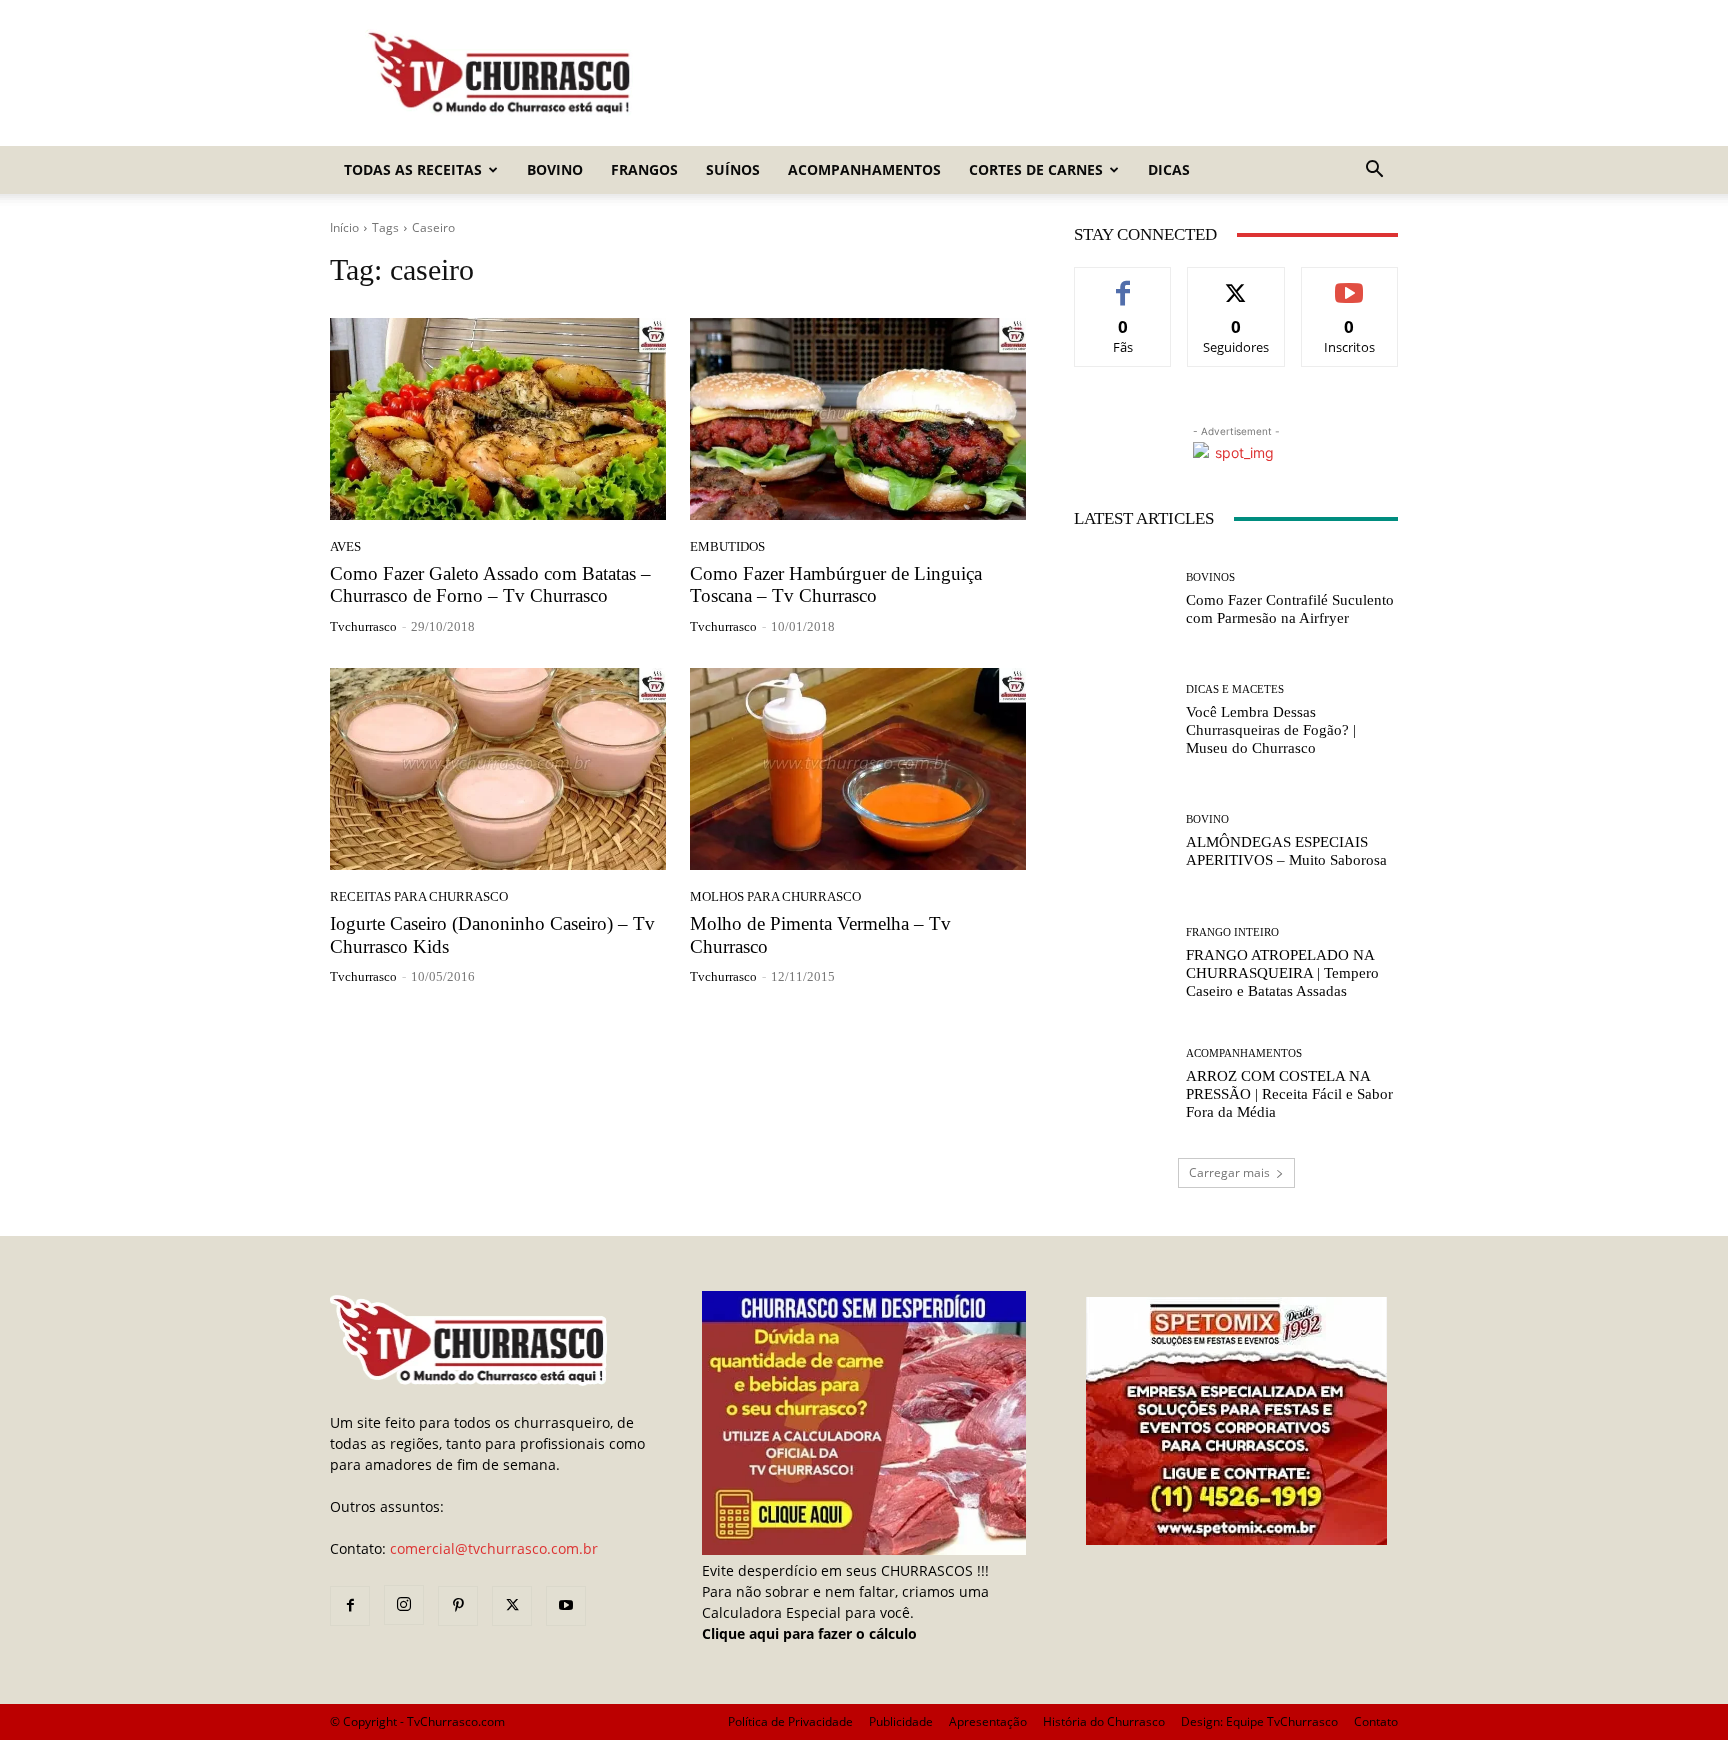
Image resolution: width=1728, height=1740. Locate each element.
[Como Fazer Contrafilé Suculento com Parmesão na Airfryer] (1122, 599)
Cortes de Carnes (1036, 169)
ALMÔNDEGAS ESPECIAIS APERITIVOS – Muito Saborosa (1286, 851)
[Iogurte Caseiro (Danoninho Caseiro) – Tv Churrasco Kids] (498, 769)
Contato (1376, 1721)
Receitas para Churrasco (419, 896)
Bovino (555, 169)
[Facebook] (350, 1606)
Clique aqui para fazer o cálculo (809, 1633)
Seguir (1236, 282)
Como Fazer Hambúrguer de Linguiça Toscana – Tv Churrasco (836, 585)
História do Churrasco (1104, 1721)
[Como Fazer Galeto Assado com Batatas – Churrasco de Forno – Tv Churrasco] (498, 419)
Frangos (644, 169)
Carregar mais (1229, 1172)
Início (344, 227)
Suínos (733, 169)
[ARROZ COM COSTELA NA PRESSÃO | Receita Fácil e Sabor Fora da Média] (1122, 1084)
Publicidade (901, 1721)
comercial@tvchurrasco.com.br (494, 1548)
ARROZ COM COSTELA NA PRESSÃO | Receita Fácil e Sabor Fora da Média (1289, 1094)
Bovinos (1210, 577)
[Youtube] (566, 1606)
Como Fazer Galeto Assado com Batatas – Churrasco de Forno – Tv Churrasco (490, 585)
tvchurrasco (363, 626)
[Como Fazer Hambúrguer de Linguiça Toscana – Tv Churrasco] (858, 419)
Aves (345, 546)
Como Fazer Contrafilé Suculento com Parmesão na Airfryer (1290, 609)
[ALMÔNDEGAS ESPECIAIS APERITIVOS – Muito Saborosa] (1122, 841)
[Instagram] (404, 1605)
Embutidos (727, 546)
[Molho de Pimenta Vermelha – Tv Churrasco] (858, 769)
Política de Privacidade (790, 1721)
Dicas (1169, 169)
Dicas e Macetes (1235, 689)
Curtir (1123, 282)
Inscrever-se (1349, 282)
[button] (1374, 171)
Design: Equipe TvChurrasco (1259, 1721)
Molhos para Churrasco (775, 896)
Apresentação (988, 1721)
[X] (512, 1606)
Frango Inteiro (1232, 932)
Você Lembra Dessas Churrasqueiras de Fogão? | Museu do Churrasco (1271, 730)
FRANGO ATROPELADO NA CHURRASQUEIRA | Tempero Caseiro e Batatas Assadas (1282, 973)
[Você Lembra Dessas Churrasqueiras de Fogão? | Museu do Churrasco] (1122, 720)
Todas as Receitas (413, 169)
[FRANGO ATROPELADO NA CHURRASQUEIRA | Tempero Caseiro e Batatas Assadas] (1122, 963)
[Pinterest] (458, 1606)
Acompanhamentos (864, 169)
